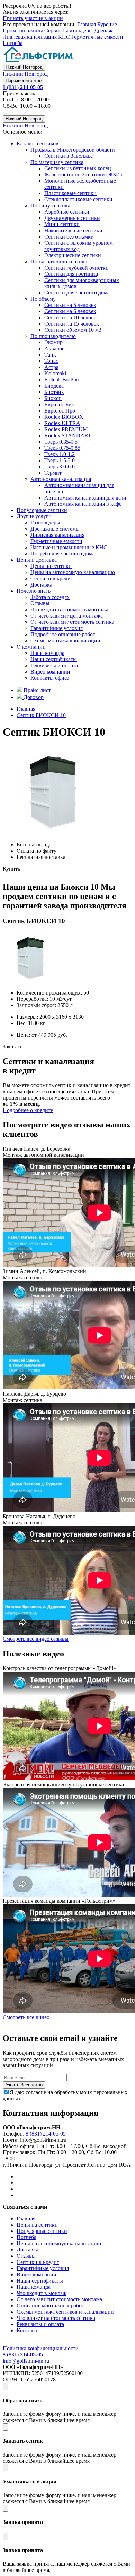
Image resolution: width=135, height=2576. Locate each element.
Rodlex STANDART (68, 435)
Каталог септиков (38, 143)
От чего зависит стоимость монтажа (59, 2299)
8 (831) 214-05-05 (46, 2134)
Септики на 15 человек (72, 324)
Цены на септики (51, 566)
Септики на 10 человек (72, 317)
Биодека (54, 386)
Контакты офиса (50, 678)
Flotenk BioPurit (62, 380)
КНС (64, 37)
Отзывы (40, 603)
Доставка (41, 585)
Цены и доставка (37, 560)
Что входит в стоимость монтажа (69, 609)
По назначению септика (59, 262)
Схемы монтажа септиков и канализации (65, 2312)
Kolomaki (55, 373)
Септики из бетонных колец (78, 168)
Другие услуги (34, 516)
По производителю (53, 336)
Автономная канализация (61, 479)
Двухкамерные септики (72, 218)
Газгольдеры (78, 31)
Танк (50, 355)
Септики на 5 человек (70, 305)
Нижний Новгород (24, 67)
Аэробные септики (67, 212)
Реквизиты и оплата (54, 665)
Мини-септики (62, 224)
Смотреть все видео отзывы (36, 1639)
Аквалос (54, 348)
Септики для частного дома (77, 293)
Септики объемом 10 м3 (73, 330)
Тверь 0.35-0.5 (61, 442)
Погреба (13, 43)
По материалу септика (57, 162)
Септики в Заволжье (69, 156)
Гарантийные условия (57, 628)
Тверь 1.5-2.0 (60, 460)
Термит (53, 473)
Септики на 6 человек (70, 311)
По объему (43, 299)
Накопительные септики (73, 230)
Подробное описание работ (63, 634)
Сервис (53, 31)
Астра (51, 367)
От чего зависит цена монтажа (67, 616)
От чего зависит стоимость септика (72, 622)
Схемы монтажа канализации (65, 641)
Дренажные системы (55, 529)
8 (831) (23, 87)
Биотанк (54, 392)
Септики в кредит (52, 578)
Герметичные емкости (97, 37)
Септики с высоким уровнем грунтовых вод (79, 246)
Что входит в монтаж (42, 2293)
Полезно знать (34, 591)
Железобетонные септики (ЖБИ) (83, 175)
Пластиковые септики (70, 193)
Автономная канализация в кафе (83, 504)
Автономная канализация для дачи (85, 498)
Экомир (53, 342)
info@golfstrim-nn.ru (26, 2361)
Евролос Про (60, 411)
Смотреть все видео (26, 2017)
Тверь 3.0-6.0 (60, 467)
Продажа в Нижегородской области (73, 150)
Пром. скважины (23, 31)
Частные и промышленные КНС (69, 547)
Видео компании (50, 672)
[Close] (6, 2386)
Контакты (28, 2330)
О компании (31, 647)
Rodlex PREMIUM (66, 429)
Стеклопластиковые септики (78, 199)
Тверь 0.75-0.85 (62, 448)
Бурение (107, 24)
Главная (87, 24)
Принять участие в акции (33, 18)
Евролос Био (59, 404)
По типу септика (50, 206)
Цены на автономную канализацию (73, 572)
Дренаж (103, 31)
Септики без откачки (69, 237)
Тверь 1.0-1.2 (60, 454)
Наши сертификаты (54, 659)
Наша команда (47, 653)
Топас (51, 361)
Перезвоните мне (24, 81)
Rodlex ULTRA (62, 423)
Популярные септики (42, 510)
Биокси (53, 398)
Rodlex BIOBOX (64, 417)
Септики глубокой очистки (76, 268)
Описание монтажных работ (50, 2306)
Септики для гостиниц (71, 274)
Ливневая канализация (30, 37)
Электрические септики (73, 255)
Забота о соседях (50, 597)
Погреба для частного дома (63, 554)
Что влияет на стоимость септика (56, 2318)
